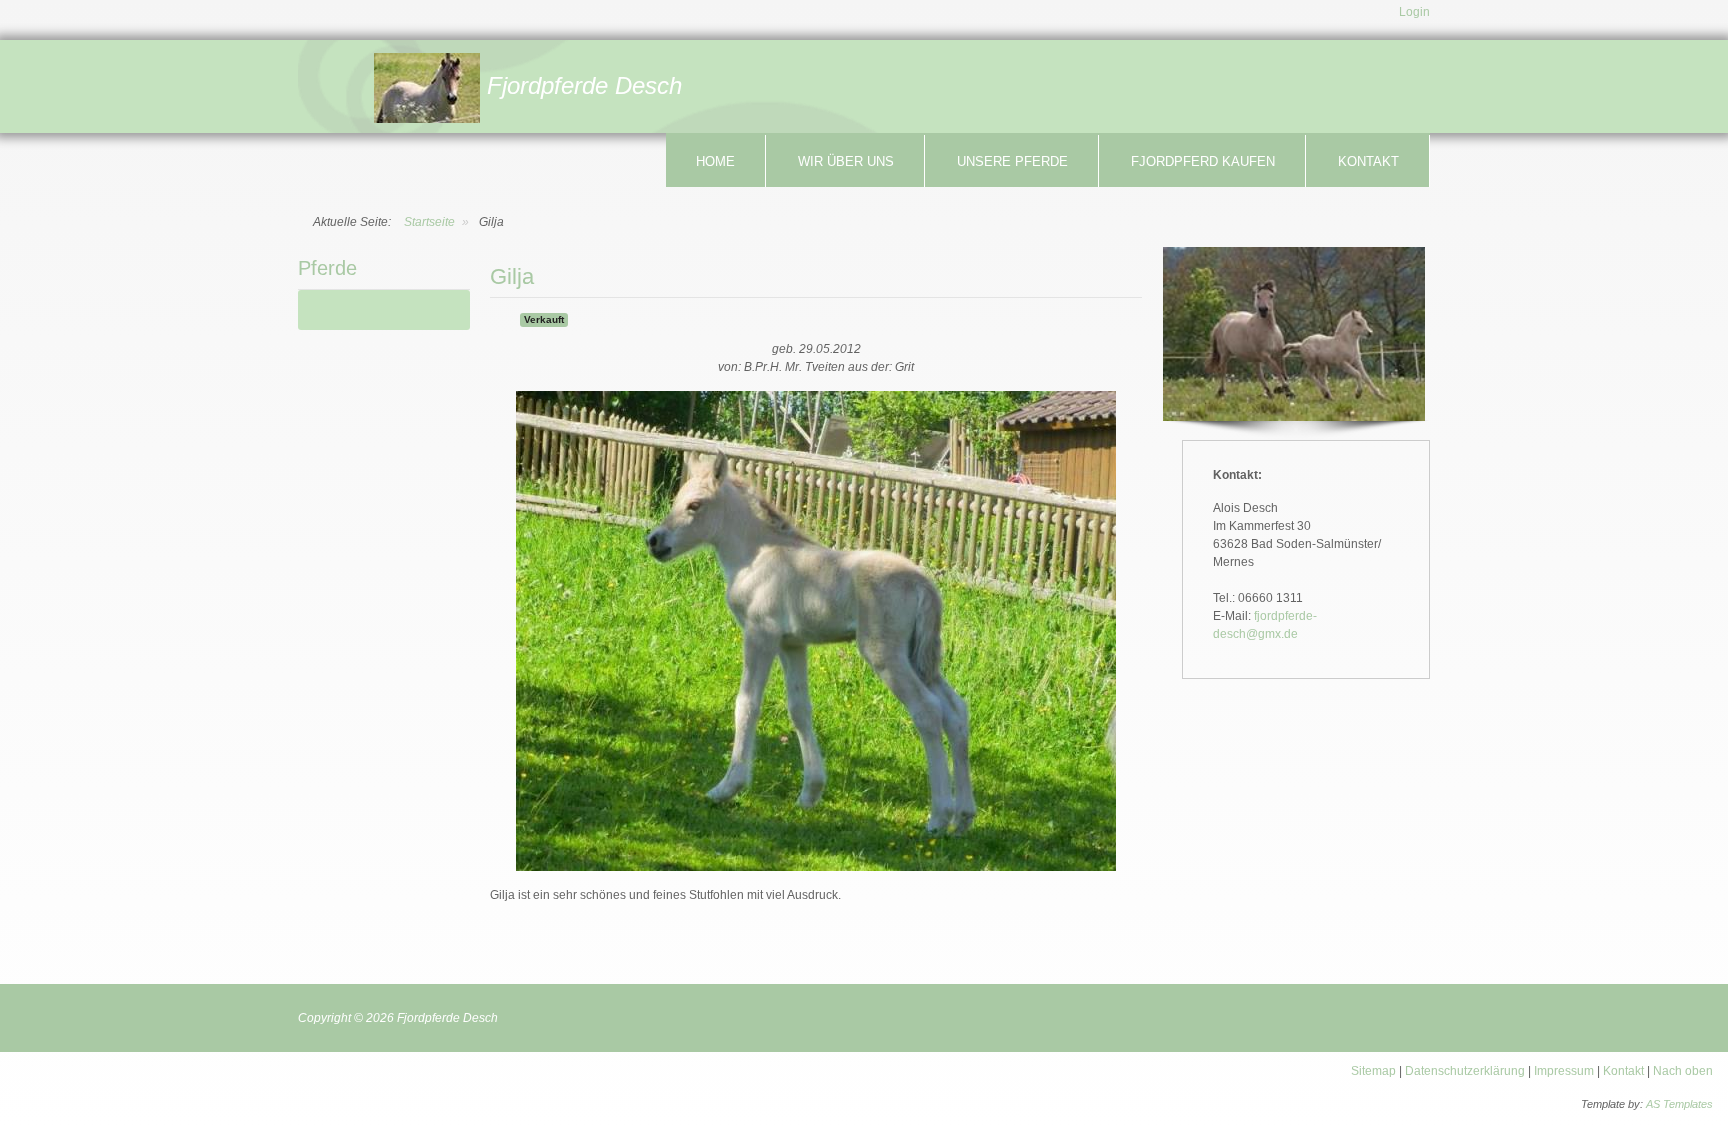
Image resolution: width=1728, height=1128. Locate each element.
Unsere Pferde (1012, 161)
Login (1414, 12)
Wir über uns (846, 161)
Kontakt (1368, 161)
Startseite (429, 222)
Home (715, 161)
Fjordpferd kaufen (1203, 161)
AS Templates (1679, 1104)
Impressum (1564, 1071)
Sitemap (1373, 1071)
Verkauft (544, 319)
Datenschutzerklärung (1466, 1071)
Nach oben (1683, 1071)
